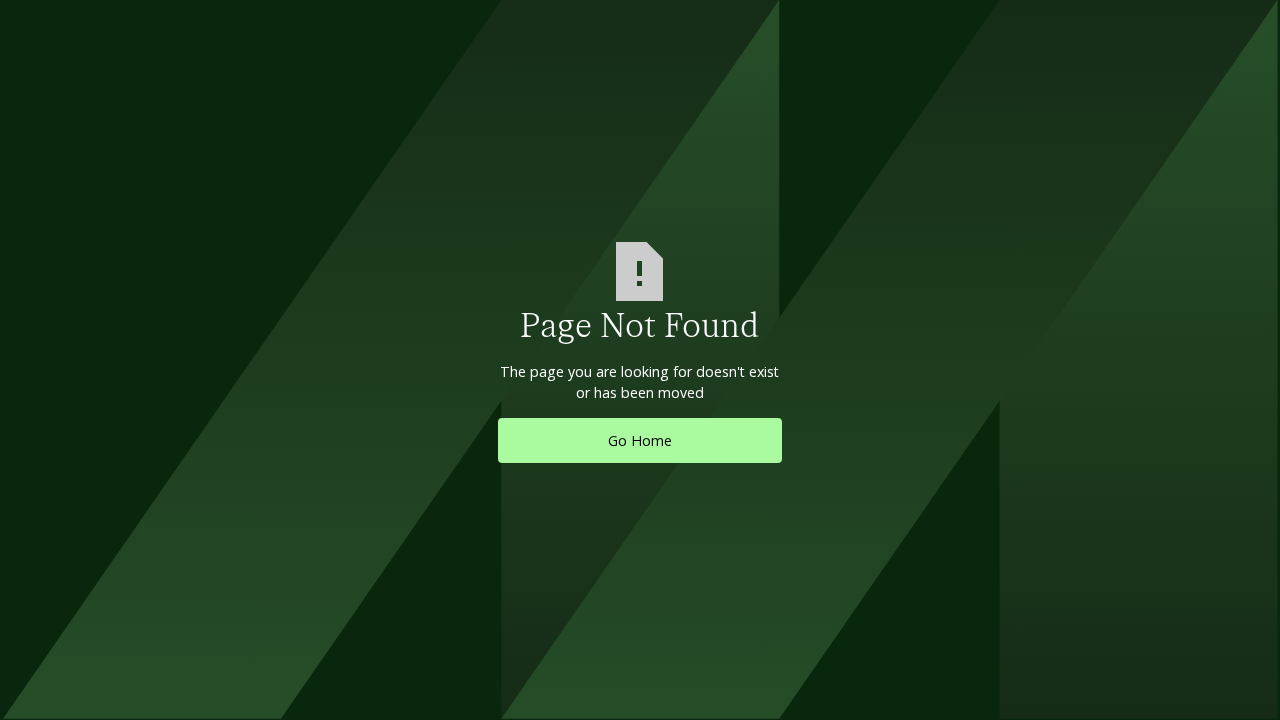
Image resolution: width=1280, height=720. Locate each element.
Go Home (640, 440)
